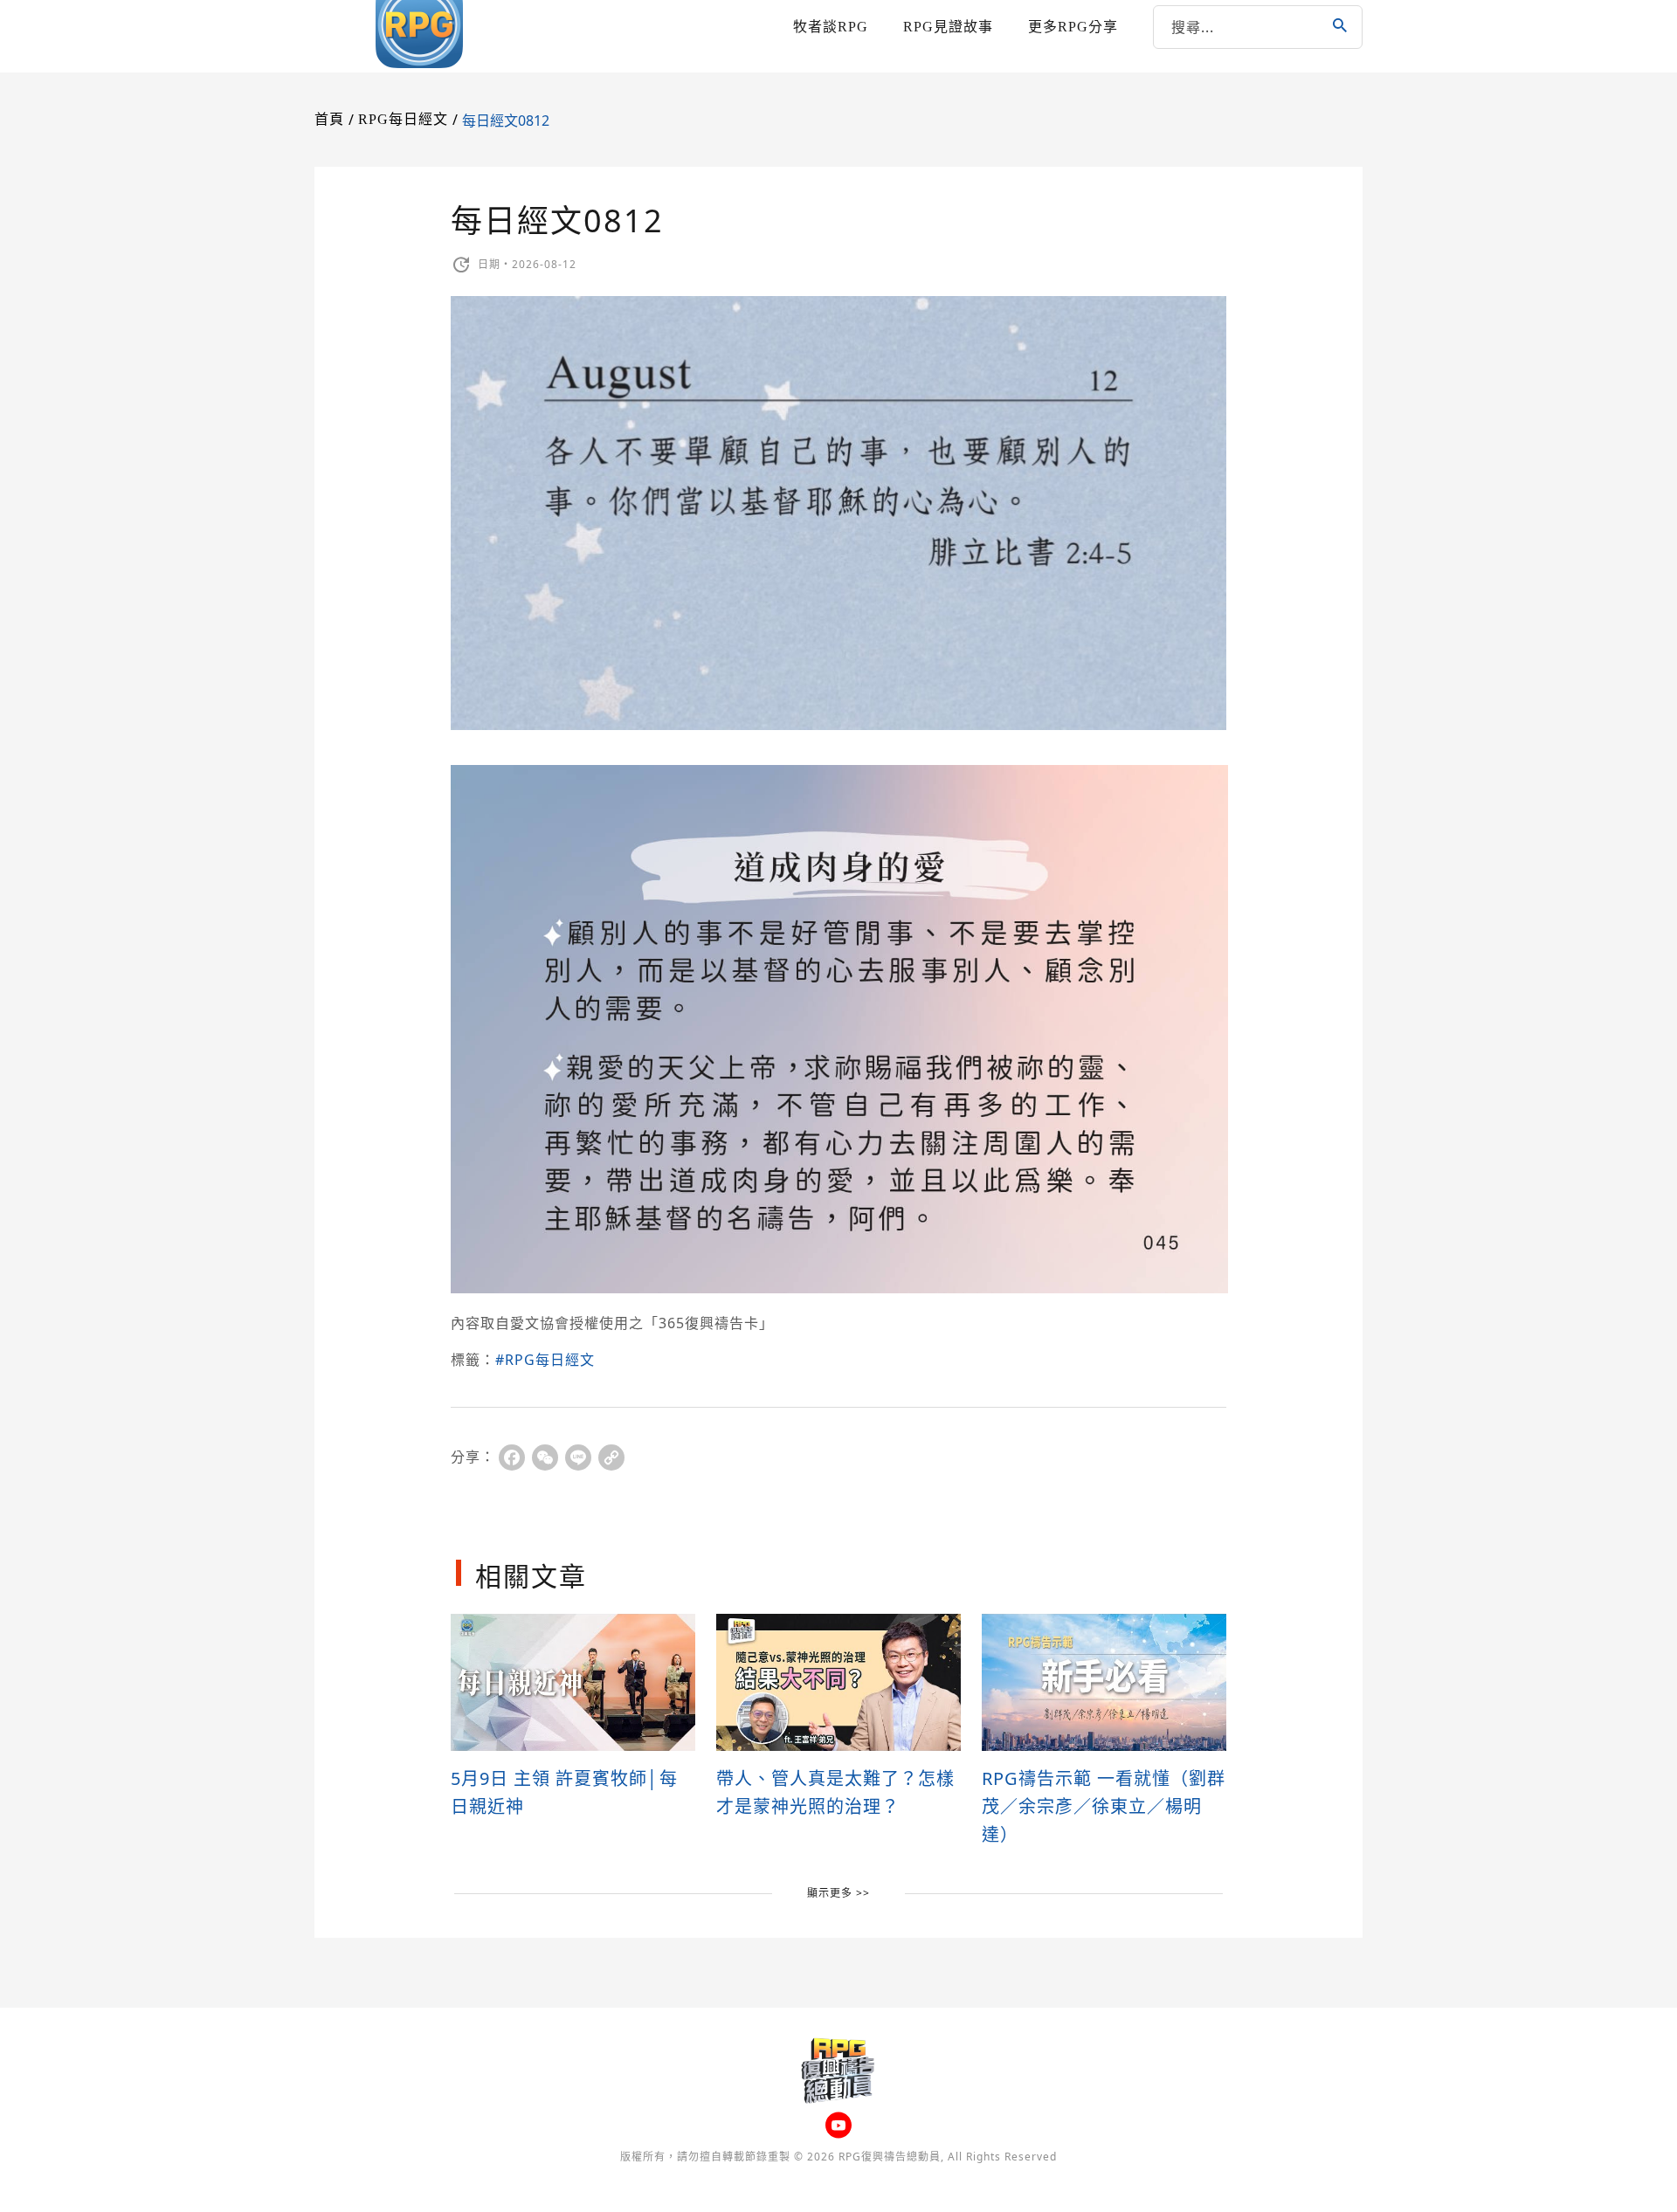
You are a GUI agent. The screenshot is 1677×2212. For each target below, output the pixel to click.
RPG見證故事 (948, 27)
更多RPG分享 (1073, 27)
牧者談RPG (831, 27)
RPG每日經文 (403, 119)
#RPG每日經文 (545, 1360)
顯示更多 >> (838, 1893)
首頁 (329, 119)
